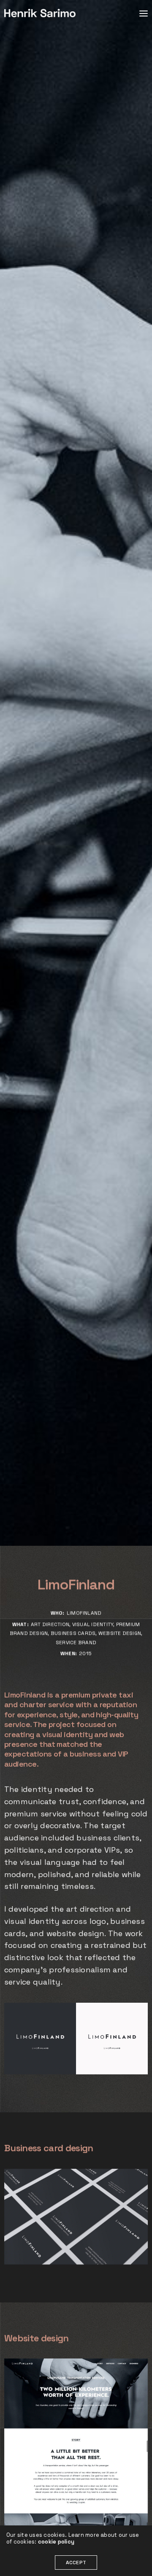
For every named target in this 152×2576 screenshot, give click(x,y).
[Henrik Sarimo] (40, 13)
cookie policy (56, 2542)
